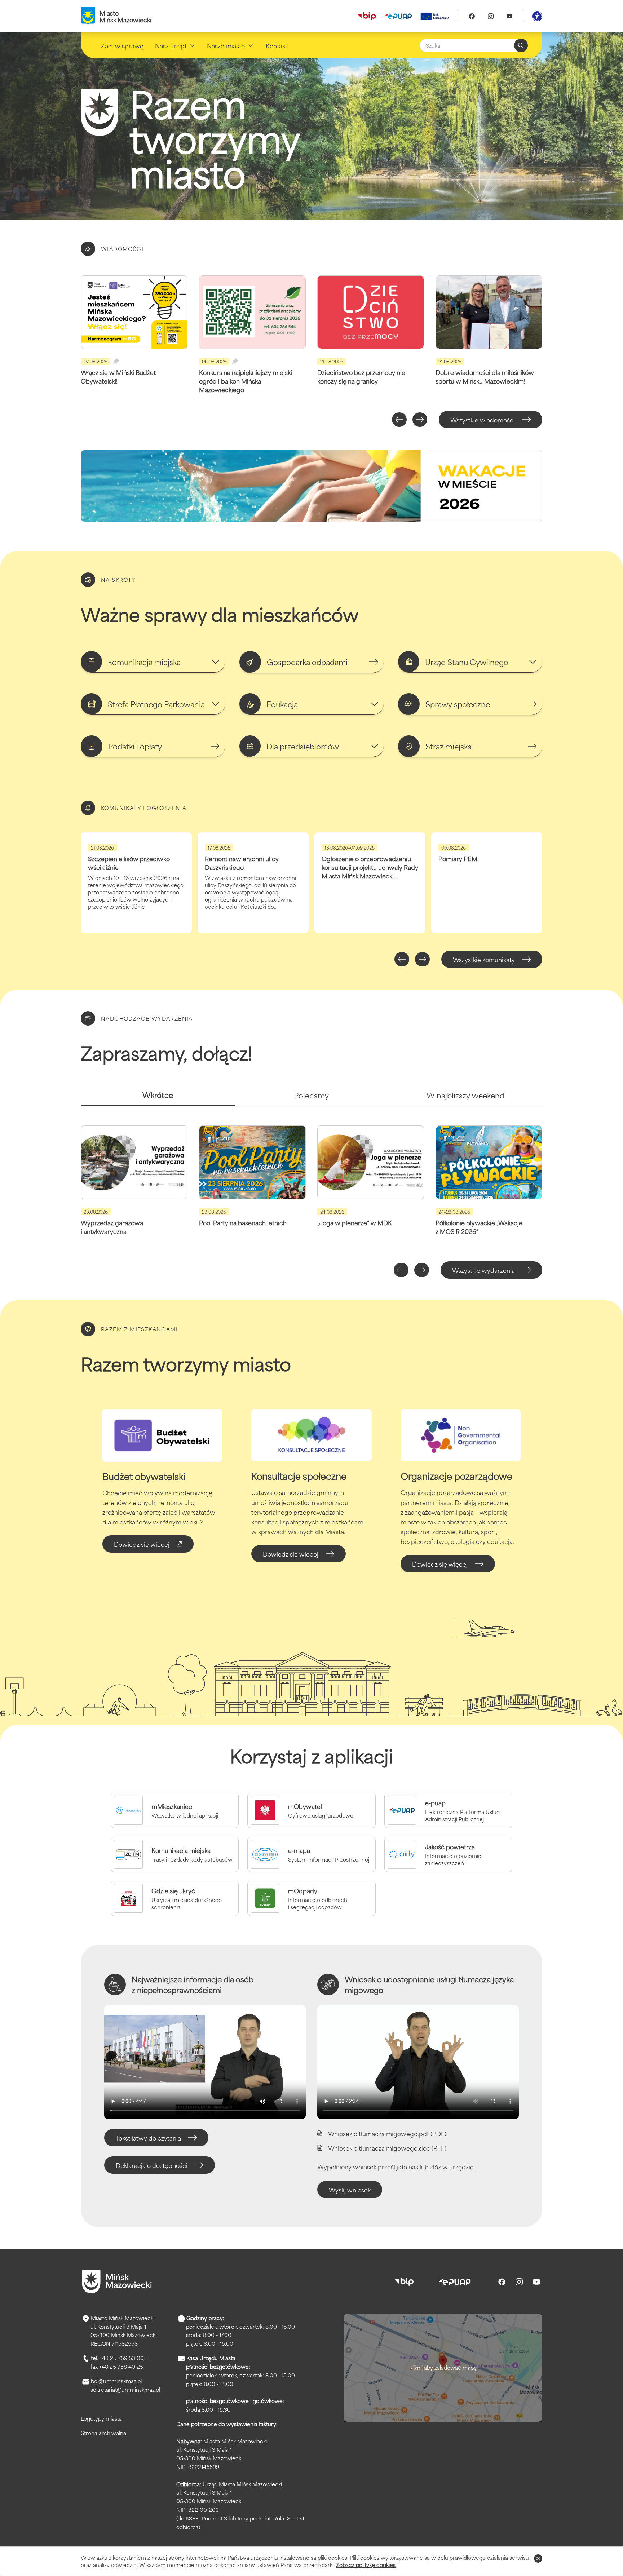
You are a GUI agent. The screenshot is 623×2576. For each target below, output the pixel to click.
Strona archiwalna (103, 2433)
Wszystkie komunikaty (484, 959)
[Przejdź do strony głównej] (117, 2282)
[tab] (158, 1098)
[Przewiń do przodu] (420, 420)
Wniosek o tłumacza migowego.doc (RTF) (387, 2148)
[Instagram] (491, 16)
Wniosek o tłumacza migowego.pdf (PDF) (387, 2133)
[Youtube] (509, 16)
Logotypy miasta (101, 2418)
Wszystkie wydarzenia (483, 1270)
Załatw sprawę (122, 45)
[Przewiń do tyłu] (399, 420)
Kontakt (277, 45)
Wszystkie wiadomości (483, 420)
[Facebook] (472, 16)
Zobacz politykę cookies (366, 2565)
